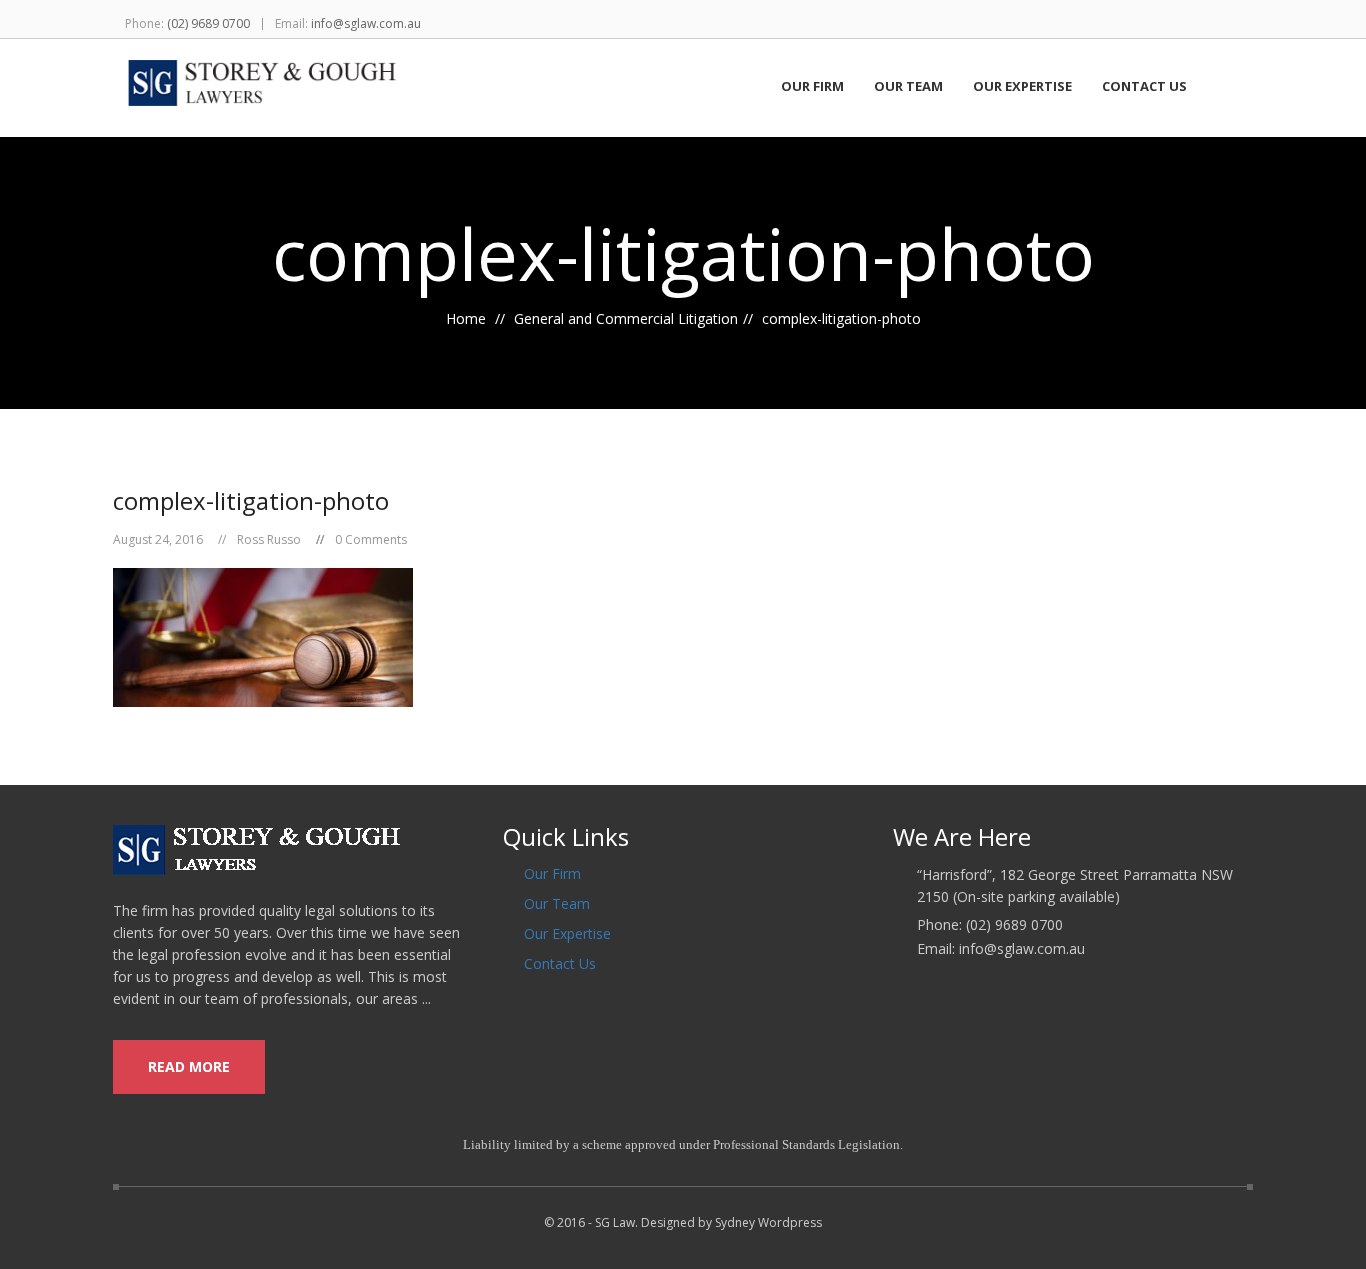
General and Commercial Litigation (626, 318)
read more (189, 1066)
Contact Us (1144, 87)
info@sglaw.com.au (366, 23)
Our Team (908, 87)
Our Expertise (1022, 87)
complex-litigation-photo (251, 500)
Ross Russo (269, 539)
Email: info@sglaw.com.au (1001, 949)
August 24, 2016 (158, 539)
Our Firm (812, 87)
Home (466, 318)
